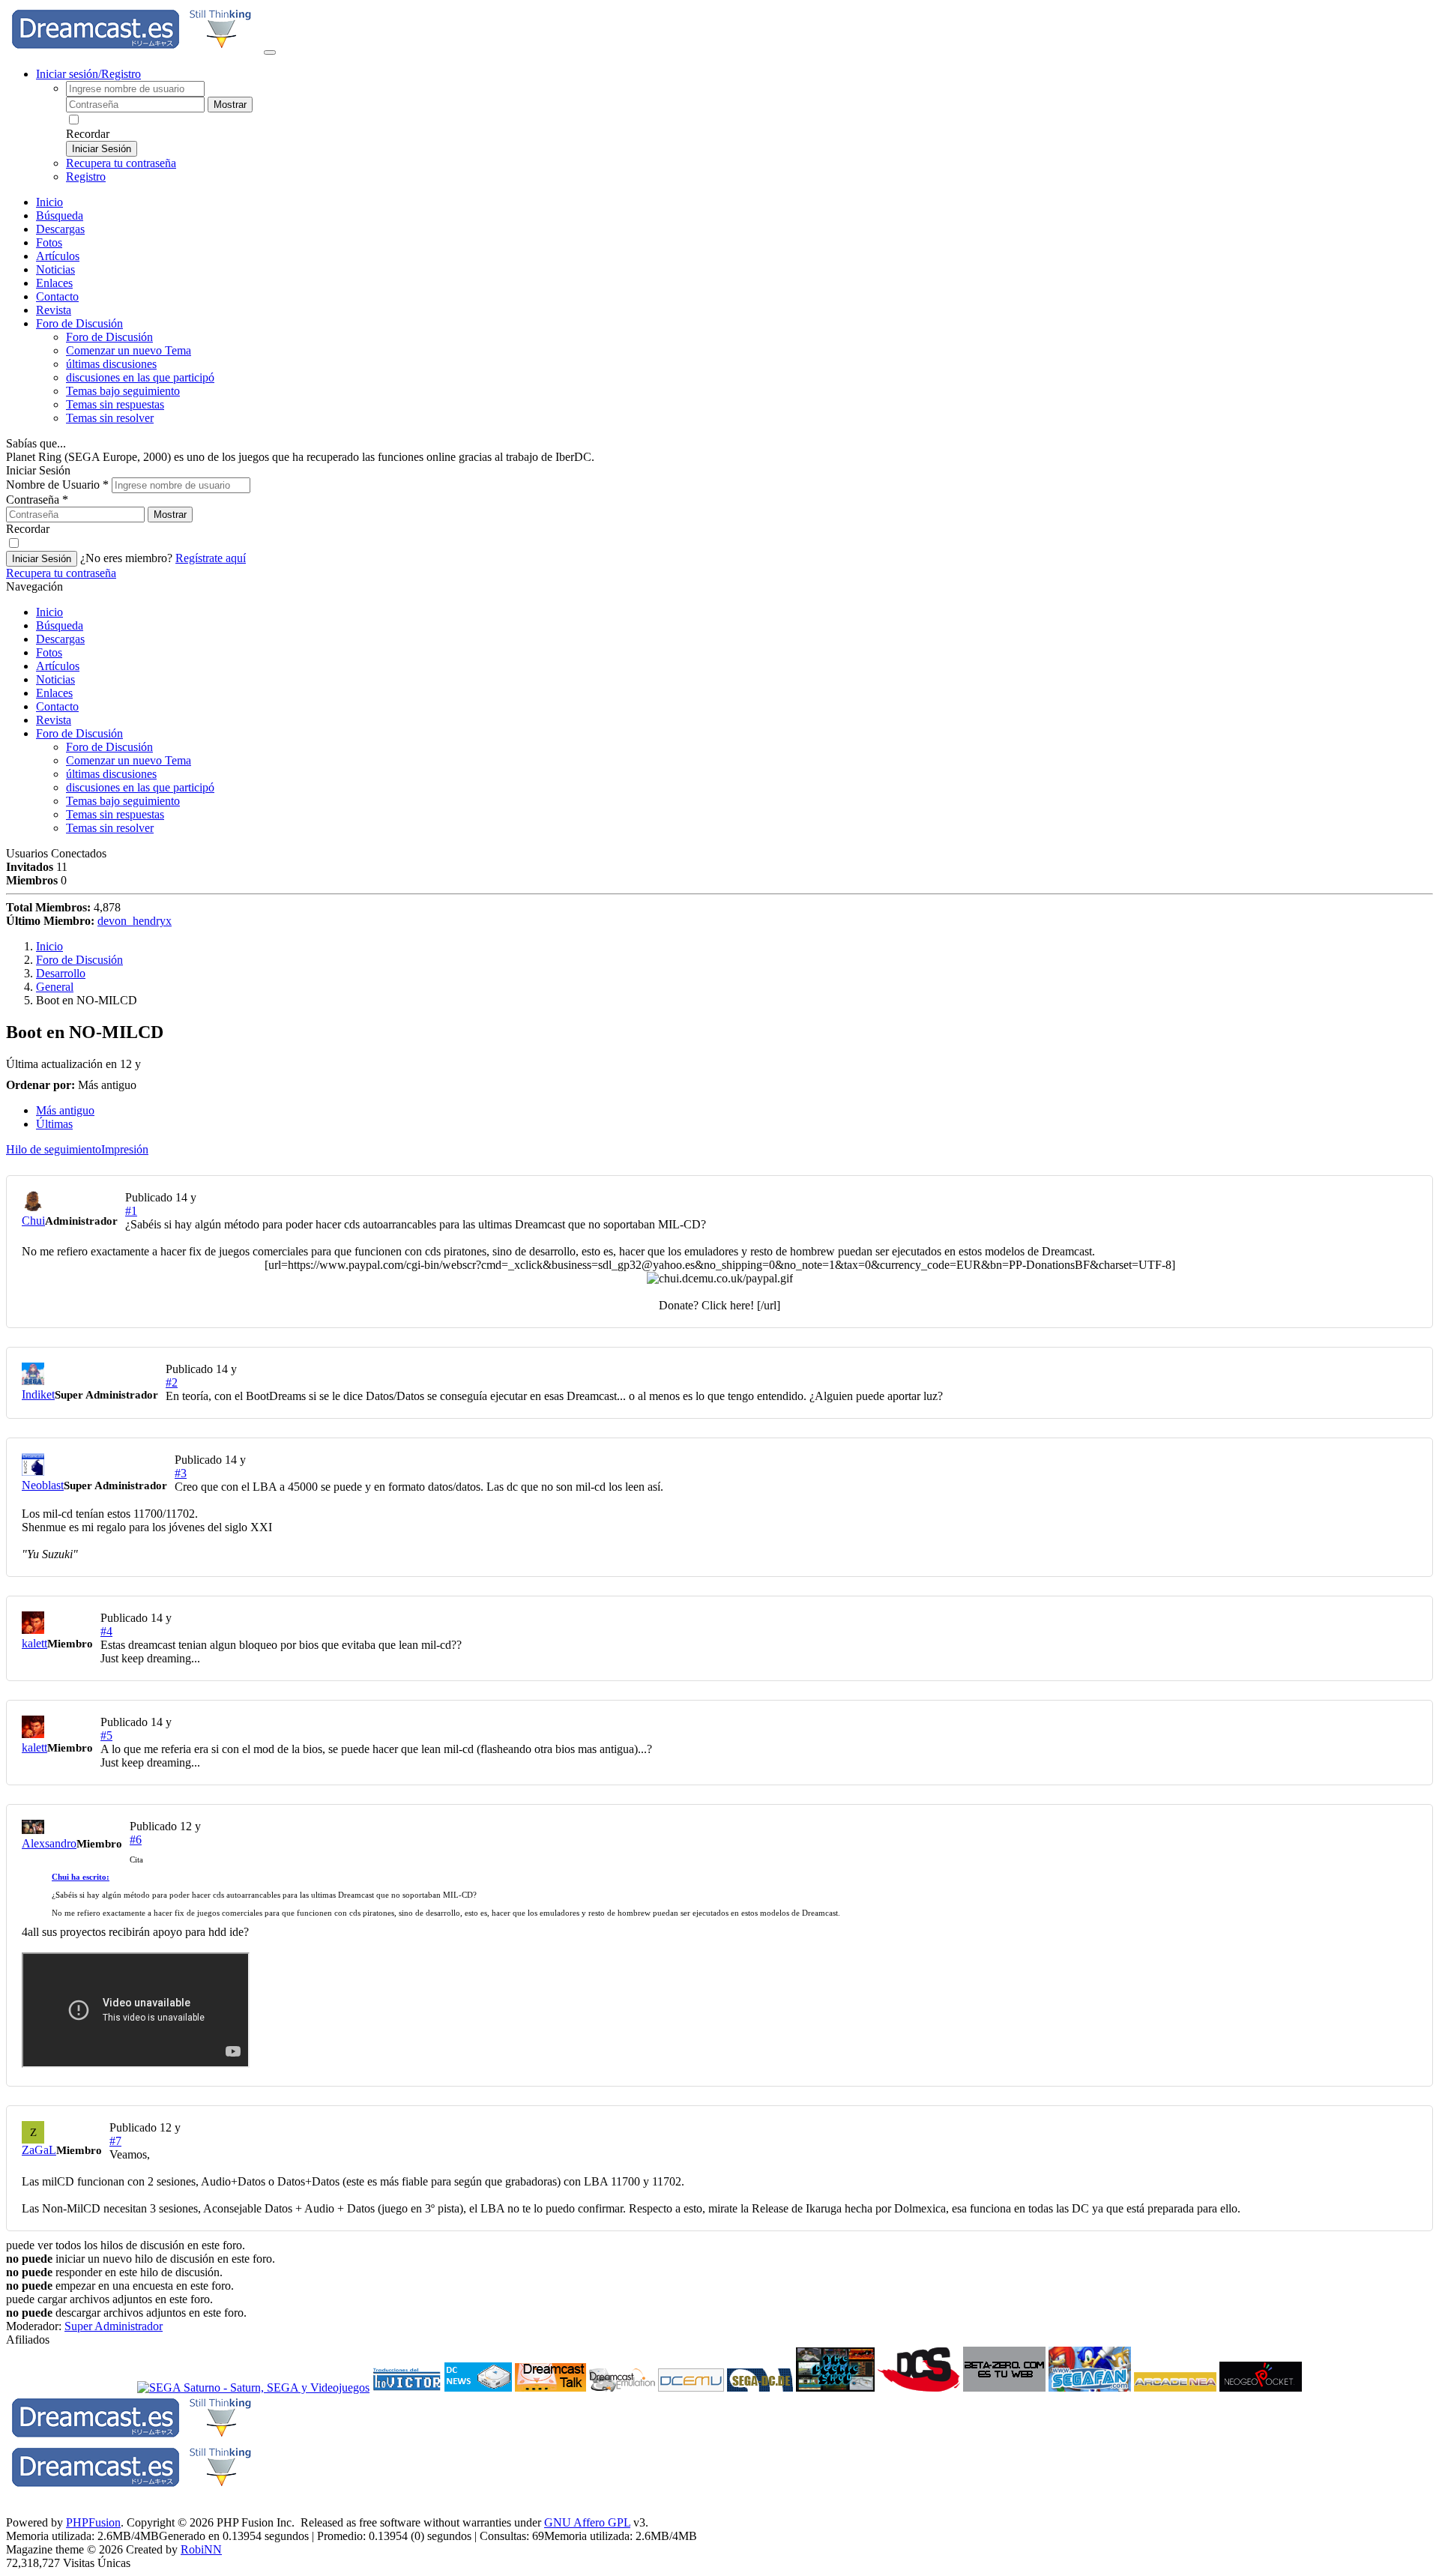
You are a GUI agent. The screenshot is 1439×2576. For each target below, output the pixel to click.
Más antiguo (65, 1110)
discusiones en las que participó (140, 377)
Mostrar (230, 105)
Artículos (58, 256)
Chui (33, 1221)
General (55, 987)
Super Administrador (114, 2326)
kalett (34, 1643)
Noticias (55, 269)
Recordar (88, 134)
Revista (54, 310)
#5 (106, 1735)
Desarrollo (61, 973)
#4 (106, 1631)
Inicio (49, 202)
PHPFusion (93, 2522)
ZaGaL (39, 2150)
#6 (136, 1840)
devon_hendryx (135, 921)
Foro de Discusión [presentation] (79, 323)
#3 (181, 1473)
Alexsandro (49, 1843)
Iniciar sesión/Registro (88, 74)
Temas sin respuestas (115, 404)
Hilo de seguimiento (54, 1149)
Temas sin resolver (110, 418)
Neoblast (43, 1485)
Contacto (57, 296)
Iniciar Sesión (102, 149)
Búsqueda (60, 215)
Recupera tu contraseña (121, 163)
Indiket (38, 1394)
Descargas (60, 229)
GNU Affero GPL (587, 2522)
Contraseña (37, 500)
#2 (172, 1382)
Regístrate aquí (211, 558)
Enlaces (54, 283)
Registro (86, 177)
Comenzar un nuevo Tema (129, 350)
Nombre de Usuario (57, 485)
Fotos (49, 242)
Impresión (125, 1149)
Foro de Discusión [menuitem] (109, 337)
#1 (131, 1211)
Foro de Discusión (79, 733)
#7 (115, 2141)
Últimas (54, 1124)
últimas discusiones (111, 364)
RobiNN (201, 2549)
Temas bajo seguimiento (123, 391)
